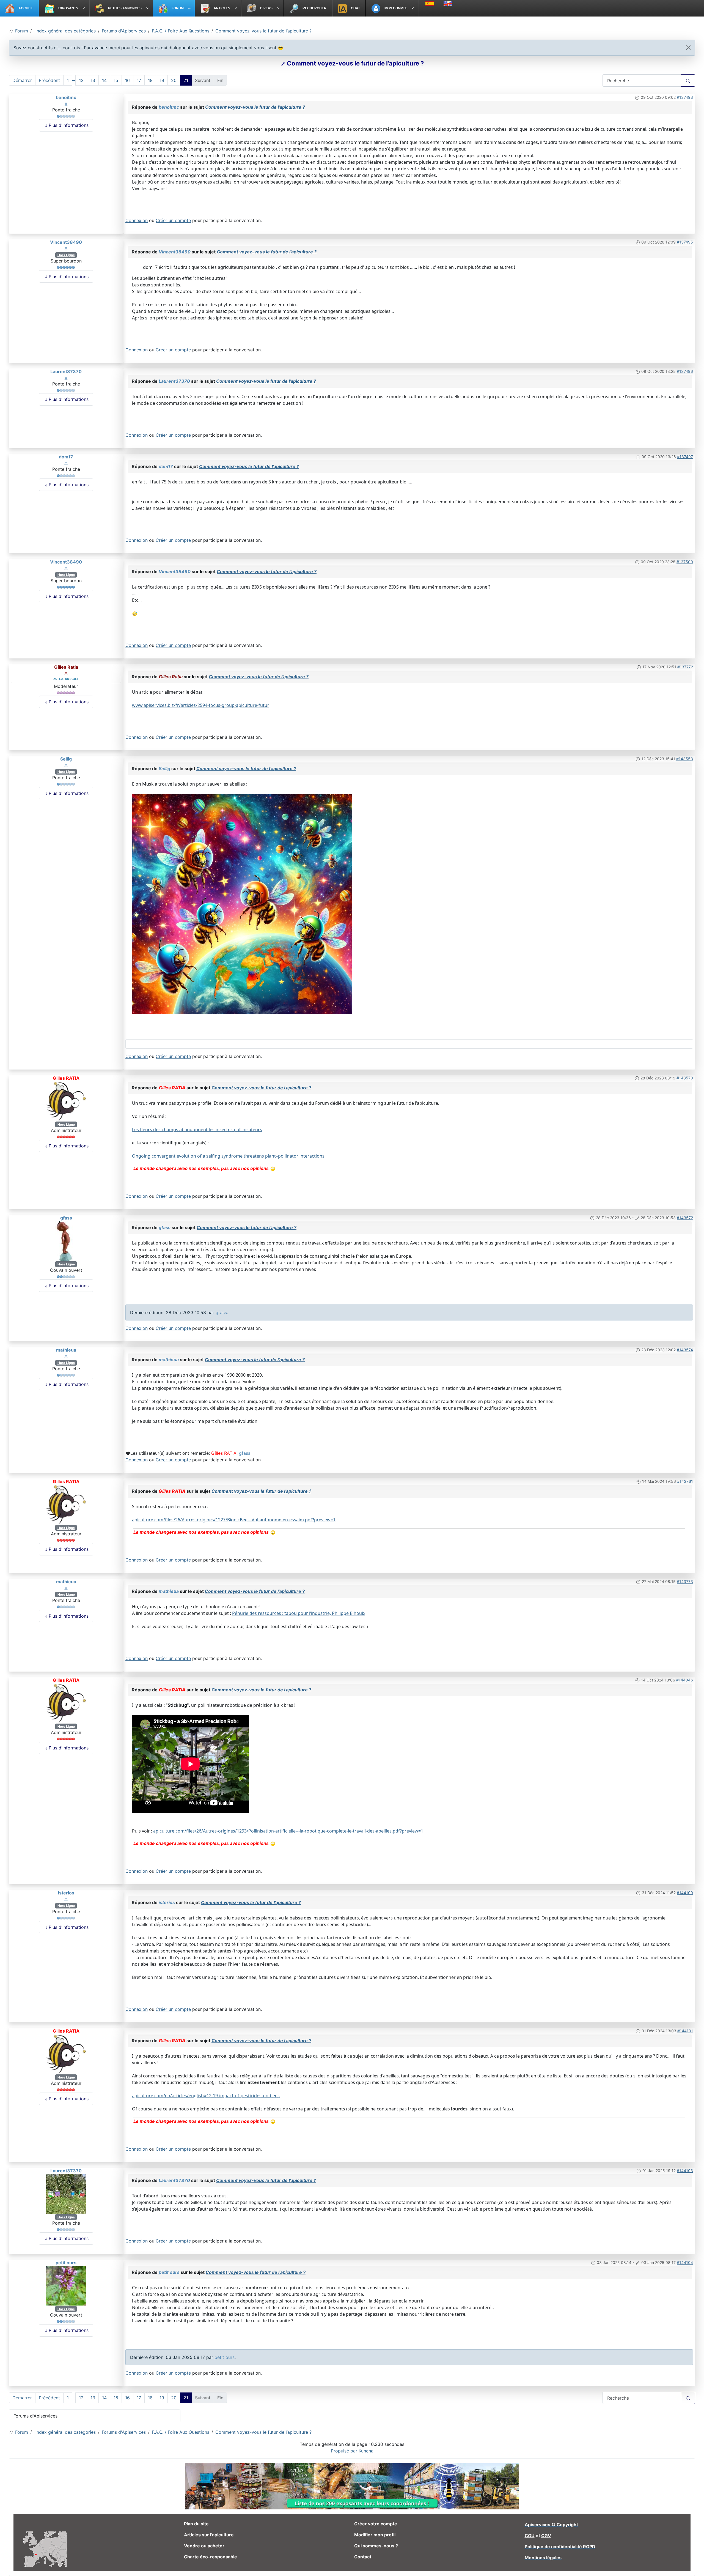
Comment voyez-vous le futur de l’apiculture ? (255, 107)
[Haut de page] (694, 2566)
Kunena (366, 2451)
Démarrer (22, 80)
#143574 (685, 1350)
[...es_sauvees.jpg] (242, 903)
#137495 (685, 242)
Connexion (137, 220)
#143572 (685, 1218)
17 (139, 80)
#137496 (685, 371)
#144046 (685, 1680)
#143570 (685, 1078)
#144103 (685, 2171)
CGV (546, 2536)
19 (162, 80)
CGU (530, 2536)
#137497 (685, 457)
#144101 (685, 2031)
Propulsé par (345, 2451)
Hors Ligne (66, 255)
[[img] (273, 1168)
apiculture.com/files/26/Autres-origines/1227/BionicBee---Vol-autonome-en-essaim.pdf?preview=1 (234, 1520)
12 (81, 80)
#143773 (685, 1581)
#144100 (685, 1893)
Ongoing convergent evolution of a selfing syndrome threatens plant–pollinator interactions (228, 1156)
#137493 (685, 97)
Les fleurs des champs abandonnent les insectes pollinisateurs (197, 1130)
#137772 (685, 667)
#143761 (685, 1481)
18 (150, 80)
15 (116, 80)
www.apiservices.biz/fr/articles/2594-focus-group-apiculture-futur (201, 705)
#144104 (685, 2262)
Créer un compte (173, 220)
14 (104, 80)
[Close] (688, 48)
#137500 (685, 562)
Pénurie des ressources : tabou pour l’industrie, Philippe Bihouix (299, 1613)
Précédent (49, 80)
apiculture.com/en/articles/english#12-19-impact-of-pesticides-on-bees (206, 2096)
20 (174, 80)
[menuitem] (20, 8)
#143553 (685, 759)
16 (127, 80)
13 (93, 80)
